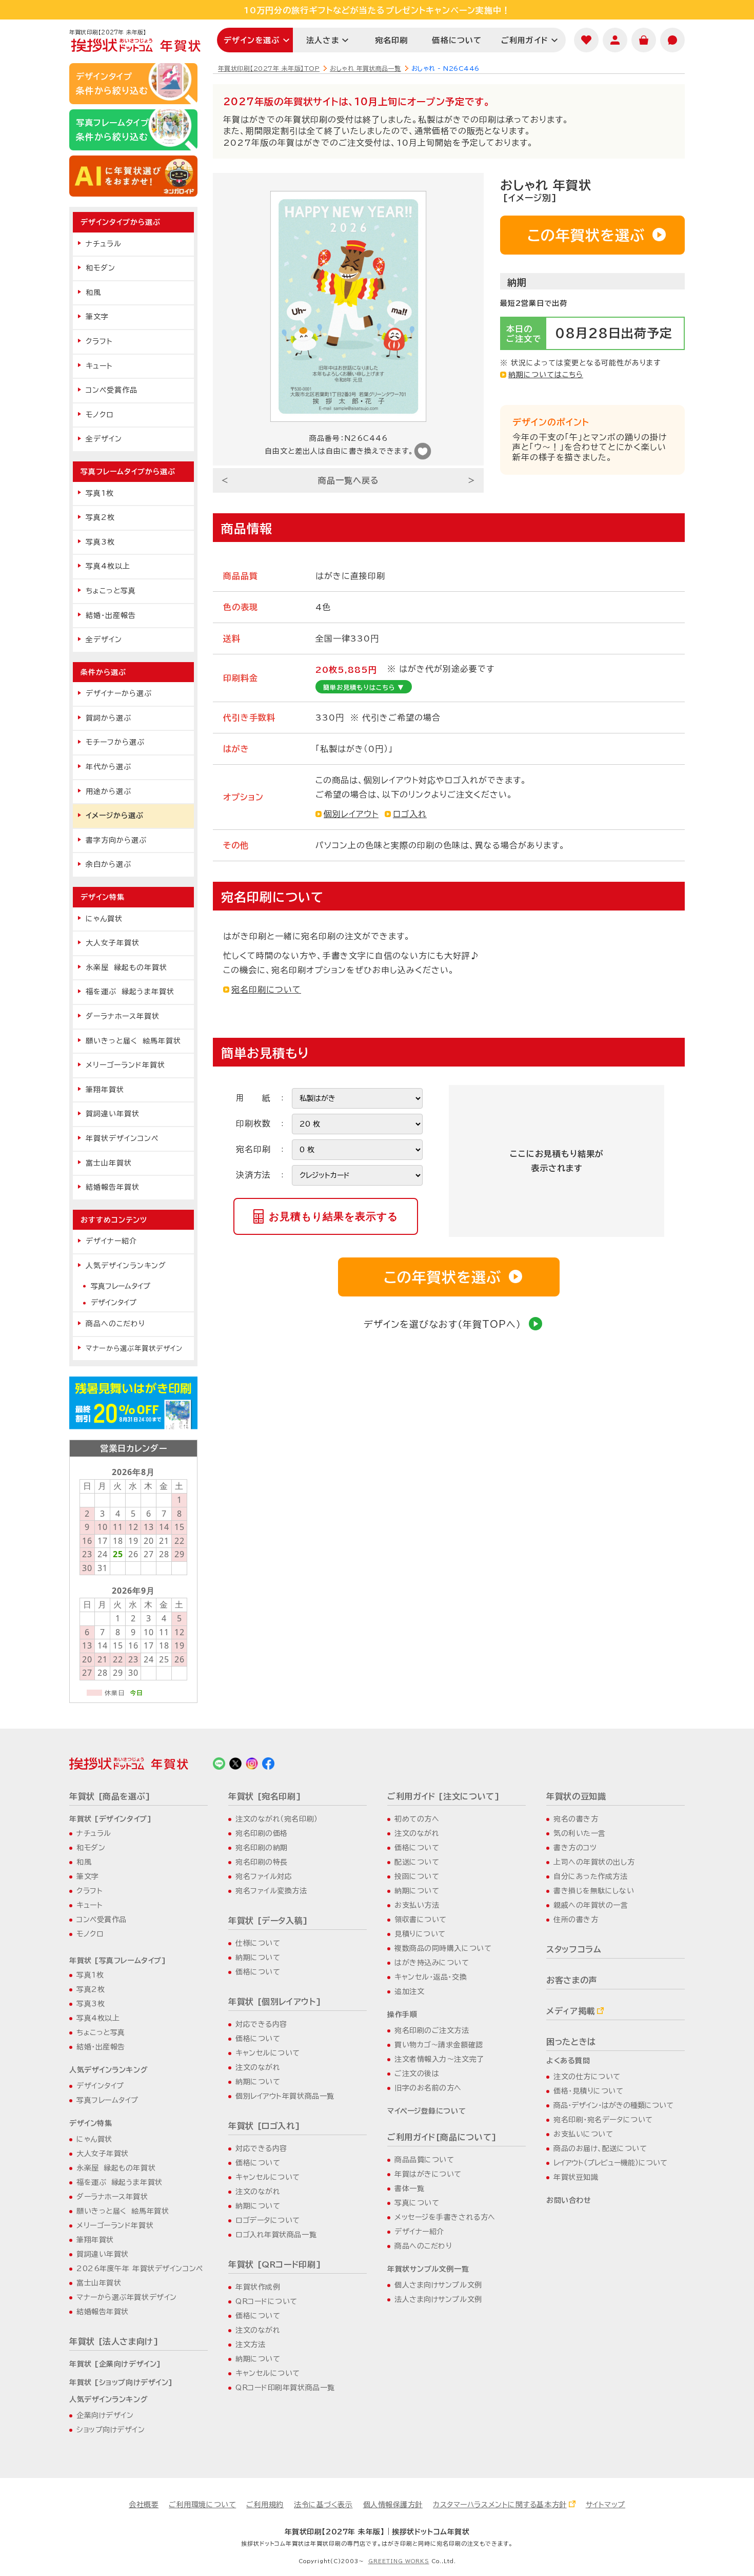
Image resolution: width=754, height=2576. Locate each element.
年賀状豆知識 (576, 2177)
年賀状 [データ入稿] (268, 1921)
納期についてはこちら (546, 375)
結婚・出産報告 (111, 615)
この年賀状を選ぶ (586, 235)
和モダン (101, 268)
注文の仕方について (587, 2077)
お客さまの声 (572, 1980)
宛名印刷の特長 (262, 1862)
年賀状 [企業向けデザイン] (115, 2364)
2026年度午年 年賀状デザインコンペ (140, 2269)
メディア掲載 (571, 2011)
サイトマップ (606, 2505)
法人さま (323, 40)
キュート (99, 366)
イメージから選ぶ (115, 816)
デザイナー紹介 (111, 1241)
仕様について (258, 1943)
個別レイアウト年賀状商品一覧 (285, 2096)
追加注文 (409, 1991)
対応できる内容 (261, 2024)
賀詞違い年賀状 (113, 1114)
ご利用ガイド (525, 40)
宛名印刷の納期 (262, 1848)
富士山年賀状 (109, 1163)
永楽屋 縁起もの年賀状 (126, 967)
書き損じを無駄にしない (594, 1891)
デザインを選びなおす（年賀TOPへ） (442, 1324)
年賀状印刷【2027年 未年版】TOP (269, 68)
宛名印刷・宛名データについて (603, 2120)
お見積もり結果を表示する (333, 1216)
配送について (417, 1862)
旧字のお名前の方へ (428, 2088)
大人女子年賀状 (113, 943)
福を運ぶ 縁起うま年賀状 (130, 992)
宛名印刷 (392, 40)
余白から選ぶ (108, 864)
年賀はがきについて (428, 2174)
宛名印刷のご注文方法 (432, 2030)
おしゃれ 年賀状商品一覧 (365, 68)
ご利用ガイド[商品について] (442, 2137)
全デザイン (104, 439)
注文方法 (250, 2345)
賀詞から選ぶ (108, 718)
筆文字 (97, 317)
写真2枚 (100, 517)
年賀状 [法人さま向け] (114, 2341)
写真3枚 (100, 542)
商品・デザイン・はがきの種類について (613, 2105)
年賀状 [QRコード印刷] (275, 2264)
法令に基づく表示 (323, 2505)
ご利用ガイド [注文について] (444, 1796)
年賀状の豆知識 (576, 1796)
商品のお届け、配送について (600, 2148)
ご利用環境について (202, 2505)
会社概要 (144, 2505)
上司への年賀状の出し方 (594, 1862)
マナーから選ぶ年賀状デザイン (134, 1348)
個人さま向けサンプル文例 (438, 2285)
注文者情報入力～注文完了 (439, 2059)
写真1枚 (100, 493)
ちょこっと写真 (111, 591)
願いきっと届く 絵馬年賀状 (133, 1041)
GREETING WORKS (399, 2561)
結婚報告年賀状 (113, 1187)
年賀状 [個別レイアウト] (275, 2002)
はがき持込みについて (432, 1963)
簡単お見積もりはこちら (364, 687)
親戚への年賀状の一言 (591, 1905)
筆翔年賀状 (105, 1090)
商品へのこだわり (115, 1324)
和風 (93, 293)
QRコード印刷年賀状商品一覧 (285, 2388)
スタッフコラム (574, 1949)
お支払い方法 (417, 1905)
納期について (258, 1958)
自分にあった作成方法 (591, 1876)
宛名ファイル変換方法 (271, 1891)
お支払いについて (583, 2134)
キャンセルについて (268, 2053)
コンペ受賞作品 (112, 390)
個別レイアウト (351, 814)
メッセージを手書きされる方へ (445, 2217)
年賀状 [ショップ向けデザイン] (121, 2383)
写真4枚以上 (108, 566)
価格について (457, 40)
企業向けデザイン (105, 2415)
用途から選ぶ (108, 791)
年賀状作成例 (258, 2287)
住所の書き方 (576, 1920)
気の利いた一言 (580, 1833)
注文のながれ (258, 2067)
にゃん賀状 (104, 919)
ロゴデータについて (268, 2220)
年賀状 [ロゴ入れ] (264, 2126)
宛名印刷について (266, 990)
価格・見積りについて (589, 2091)
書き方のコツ (575, 1848)
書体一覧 (409, 2188)
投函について (417, 1876)
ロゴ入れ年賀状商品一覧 (276, 2235)
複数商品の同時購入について (443, 1948)
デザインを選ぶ (252, 40)
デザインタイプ (114, 1303)
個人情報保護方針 (393, 2505)
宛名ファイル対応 (264, 1876)
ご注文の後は (417, 2074)
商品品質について (424, 2160)
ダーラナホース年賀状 (123, 1016)
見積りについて (420, 1934)
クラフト (99, 341)
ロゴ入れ (410, 814)
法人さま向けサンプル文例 (438, 2299)
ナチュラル (104, 244)
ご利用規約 (265, 2505)
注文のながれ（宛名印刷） (277, 1819)
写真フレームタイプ (121, 1286)
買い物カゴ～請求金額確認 (439, 2045)
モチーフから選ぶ (115, 742)
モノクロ (100, 415)
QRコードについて (266, 2301)
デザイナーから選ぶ (119, 693)
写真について (417, 2203)
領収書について (421, 1920)
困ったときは (571, 2042)
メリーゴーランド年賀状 (125, 1065)
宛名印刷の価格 (262, 1833)
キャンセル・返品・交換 (431, 1977)
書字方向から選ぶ (116, 840)
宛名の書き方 (576, 1819)
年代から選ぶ (108, 767)
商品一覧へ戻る (349, 480)
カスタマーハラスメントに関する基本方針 (500, 2505)
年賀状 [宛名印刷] (265, 1796)
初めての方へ (417, 1819)
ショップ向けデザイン (111, 2430)
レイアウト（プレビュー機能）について (610, 2163)
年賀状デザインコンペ (122, 1138)
